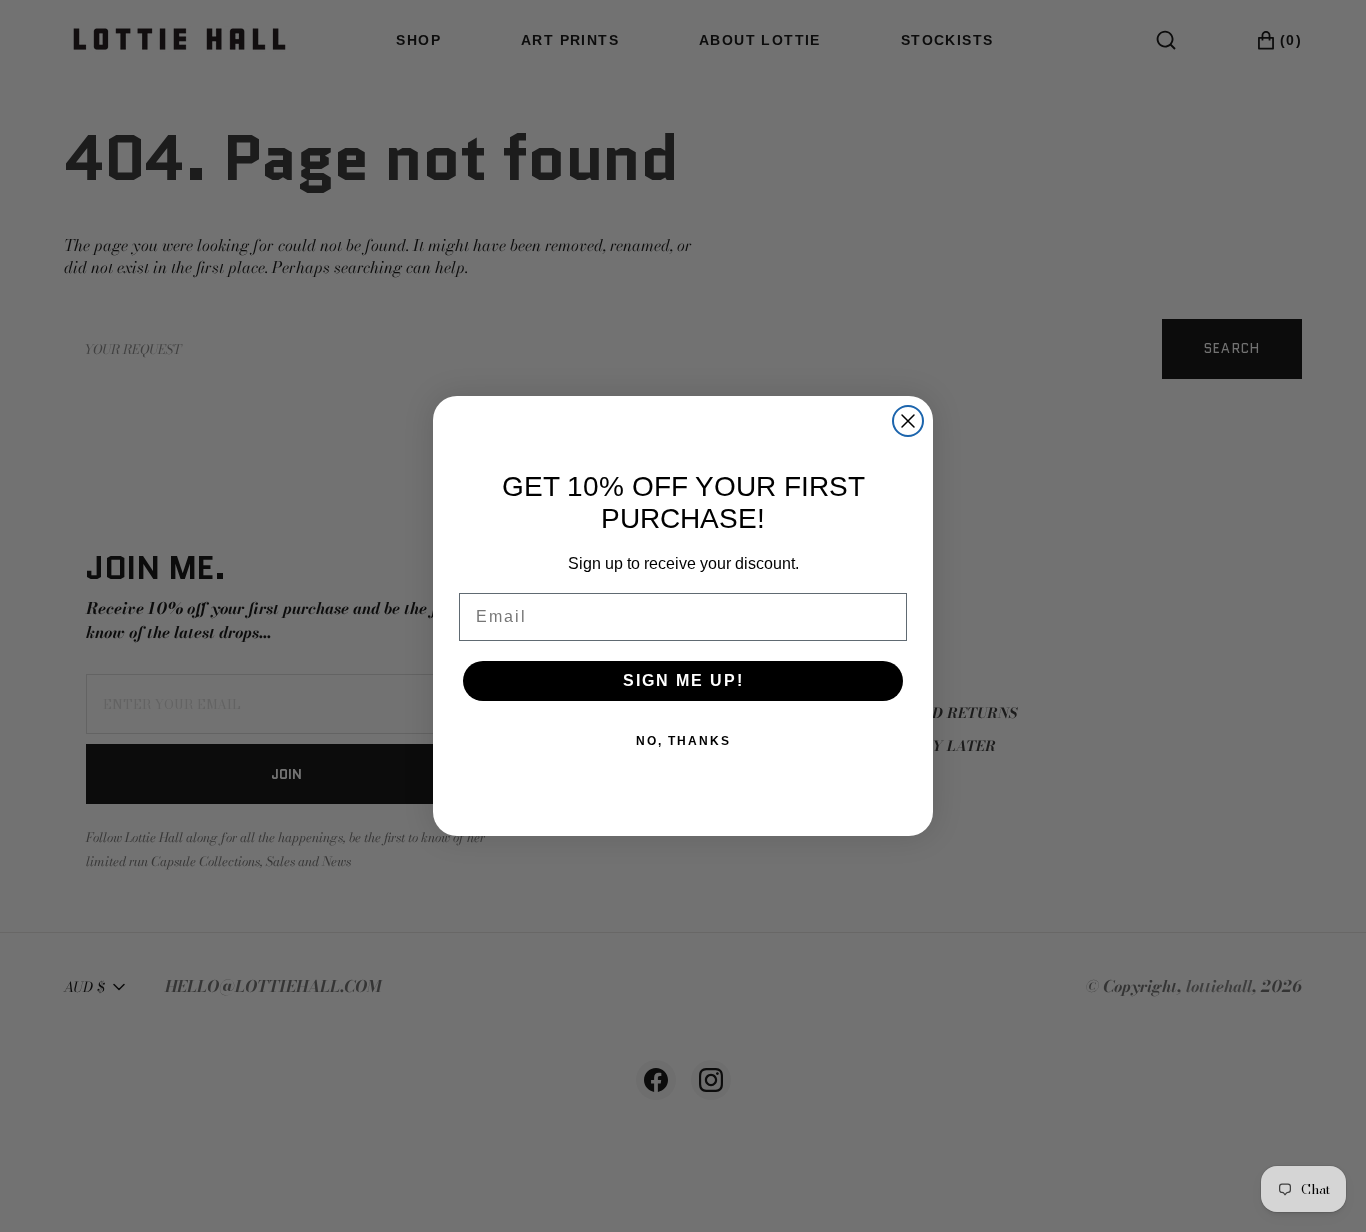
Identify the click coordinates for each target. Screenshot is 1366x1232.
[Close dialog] (908, 421)
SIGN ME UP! (683, 680)
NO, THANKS (683, 741)
